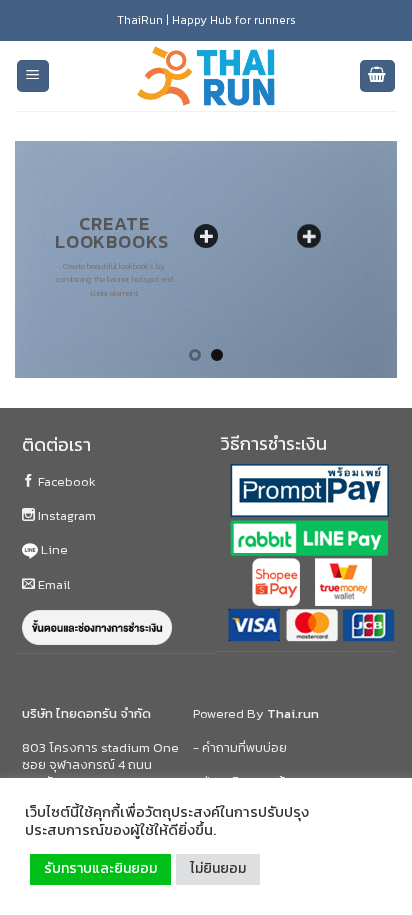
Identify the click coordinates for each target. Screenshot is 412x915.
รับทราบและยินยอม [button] (100, 868)
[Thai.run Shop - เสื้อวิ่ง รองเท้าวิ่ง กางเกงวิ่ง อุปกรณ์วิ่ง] (206, 76)
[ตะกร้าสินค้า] (378, 76)
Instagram (65, 515)
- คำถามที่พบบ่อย (240, 747)
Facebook (65, 481)
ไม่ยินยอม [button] (218, 868)
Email (52, 584)
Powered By (256, 713)
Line (53, 549)
